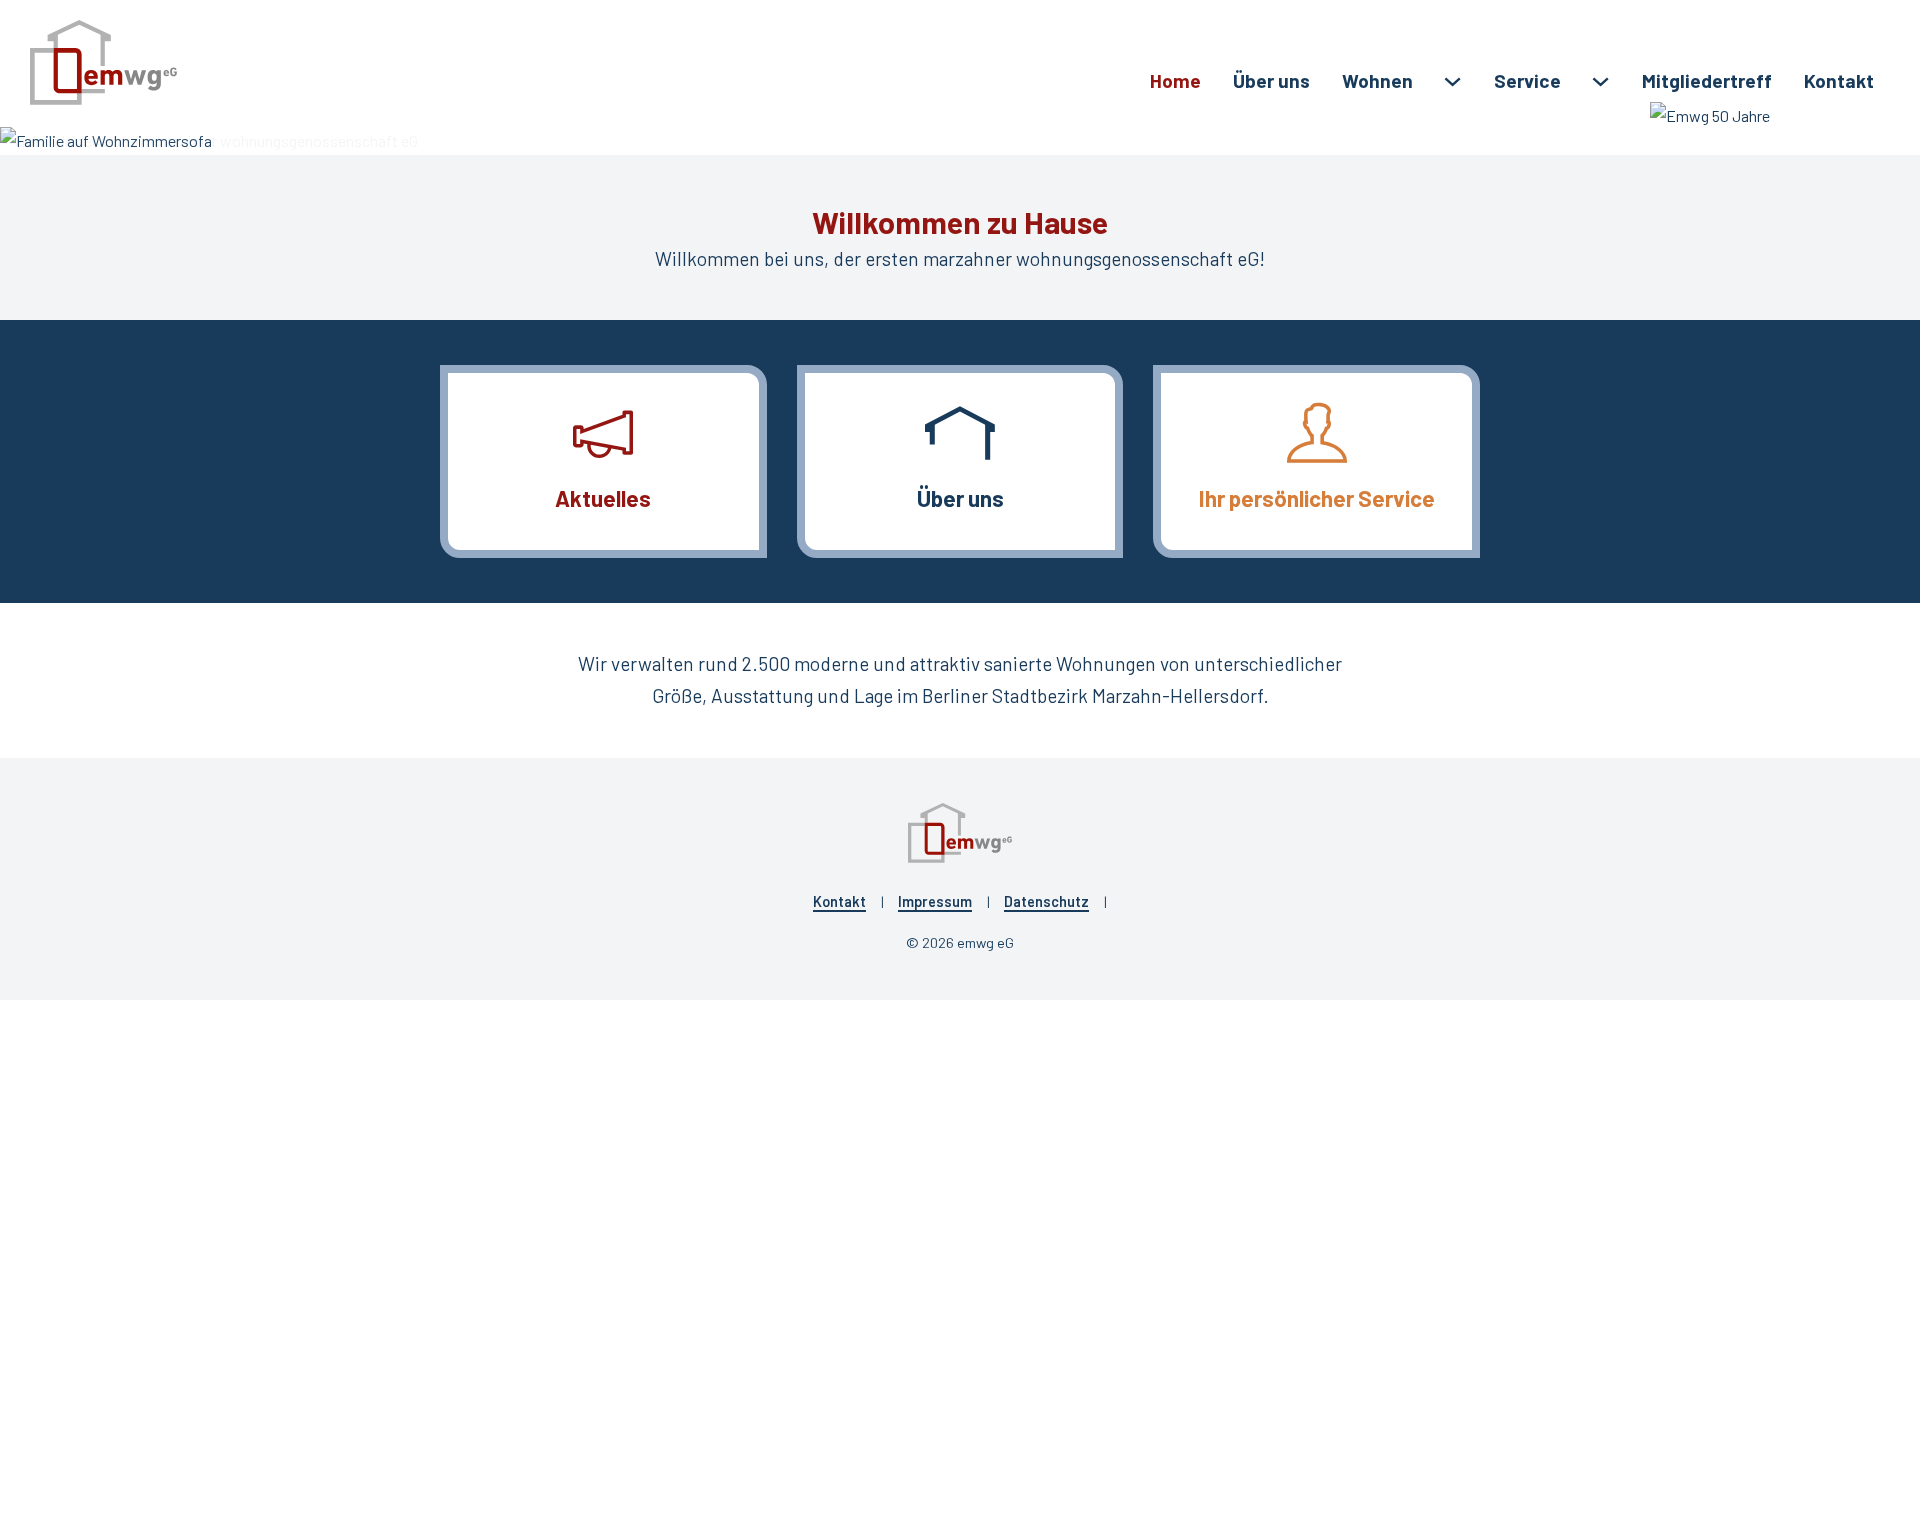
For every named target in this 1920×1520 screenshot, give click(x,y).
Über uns (1271, 80)
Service (1527, 80)
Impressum (935, 901)
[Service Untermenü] (1600, 81)
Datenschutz (1046, 901)
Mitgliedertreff (1707, 80)
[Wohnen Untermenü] (1452, 81)
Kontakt (1839, 80)
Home (1175, 80)
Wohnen (1377, 80)
